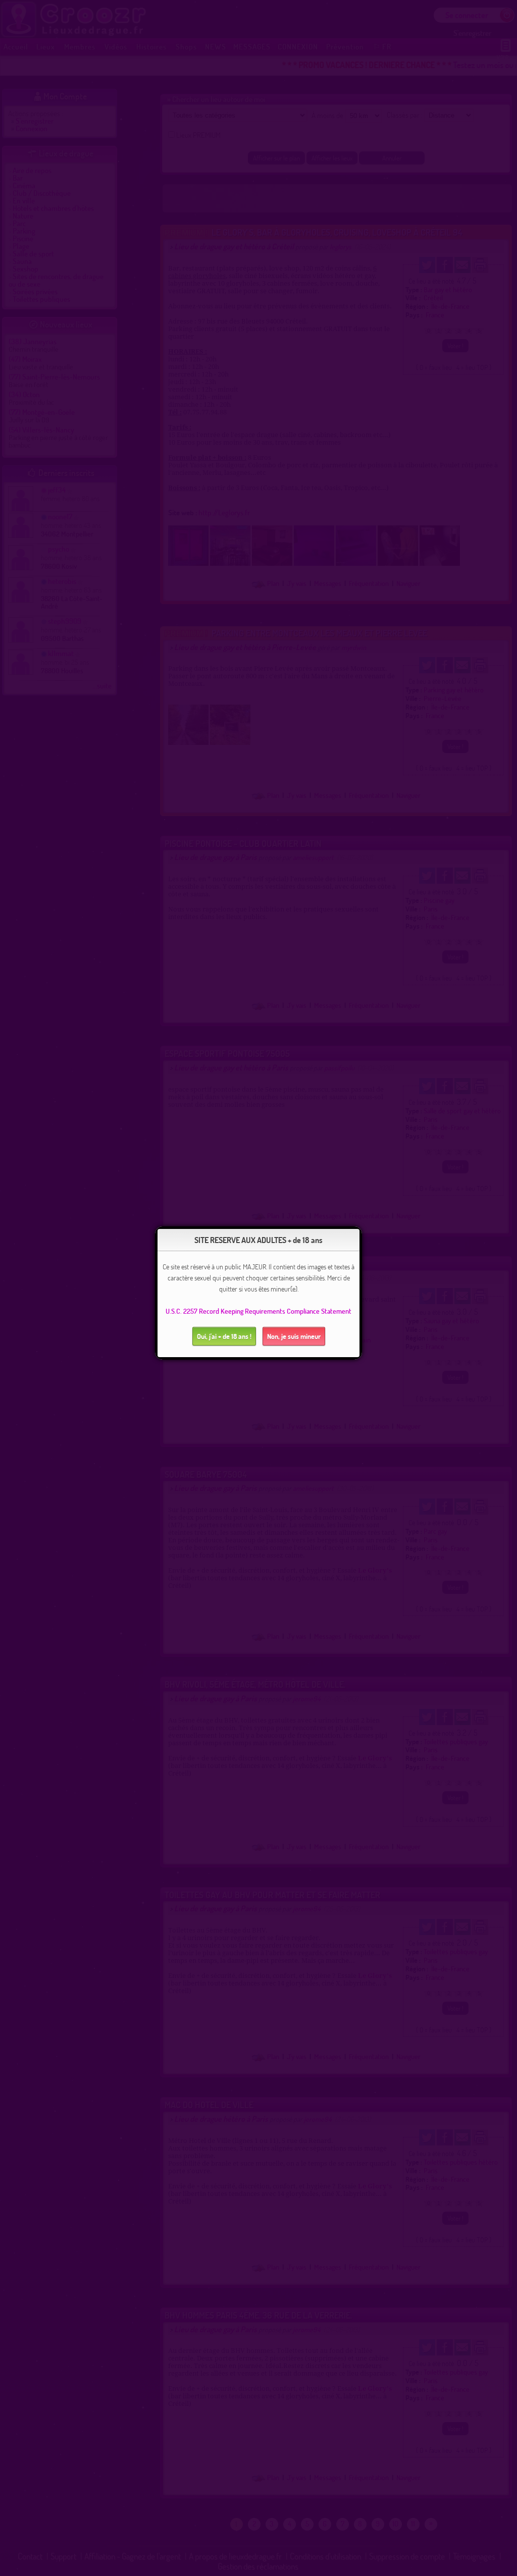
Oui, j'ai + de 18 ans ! (224, 1336)
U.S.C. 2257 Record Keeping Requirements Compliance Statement (258, 1311)
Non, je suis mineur (294, 1336)
